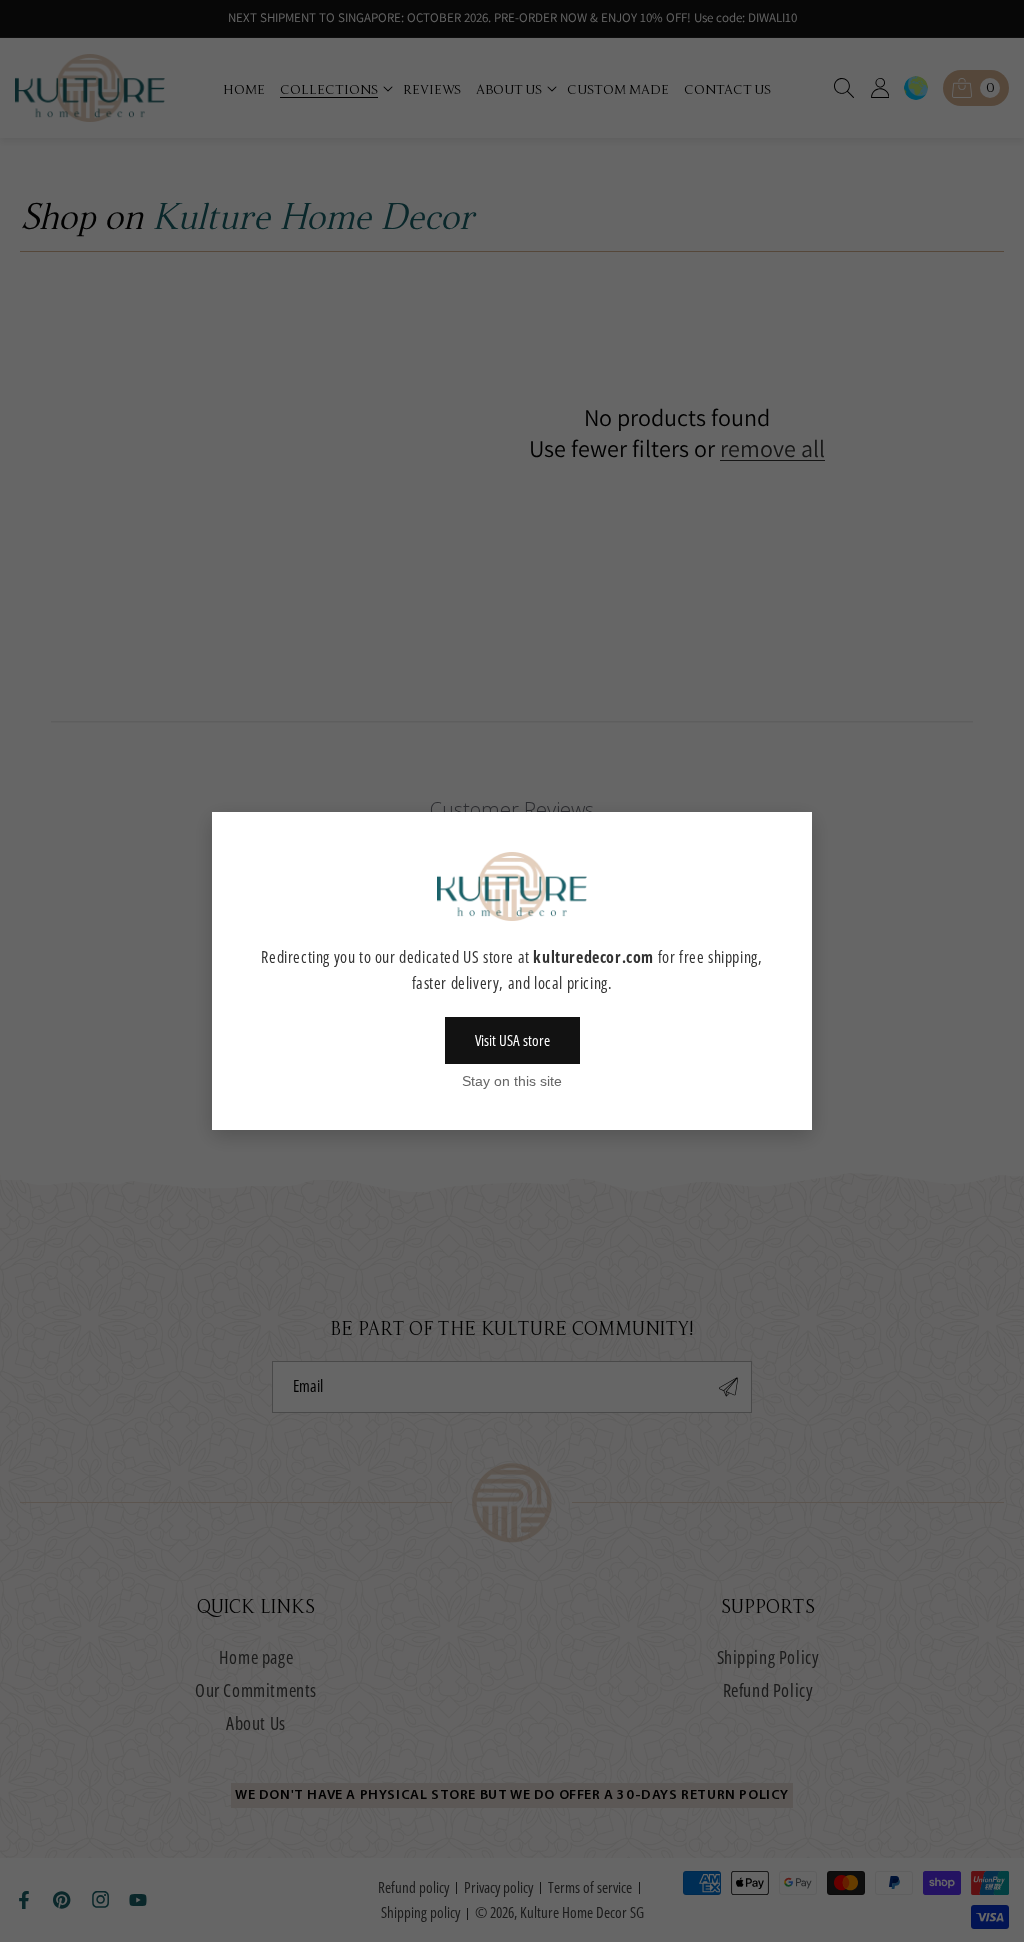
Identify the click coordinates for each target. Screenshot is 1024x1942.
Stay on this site (512, 1081)
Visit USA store (512, 1040)
